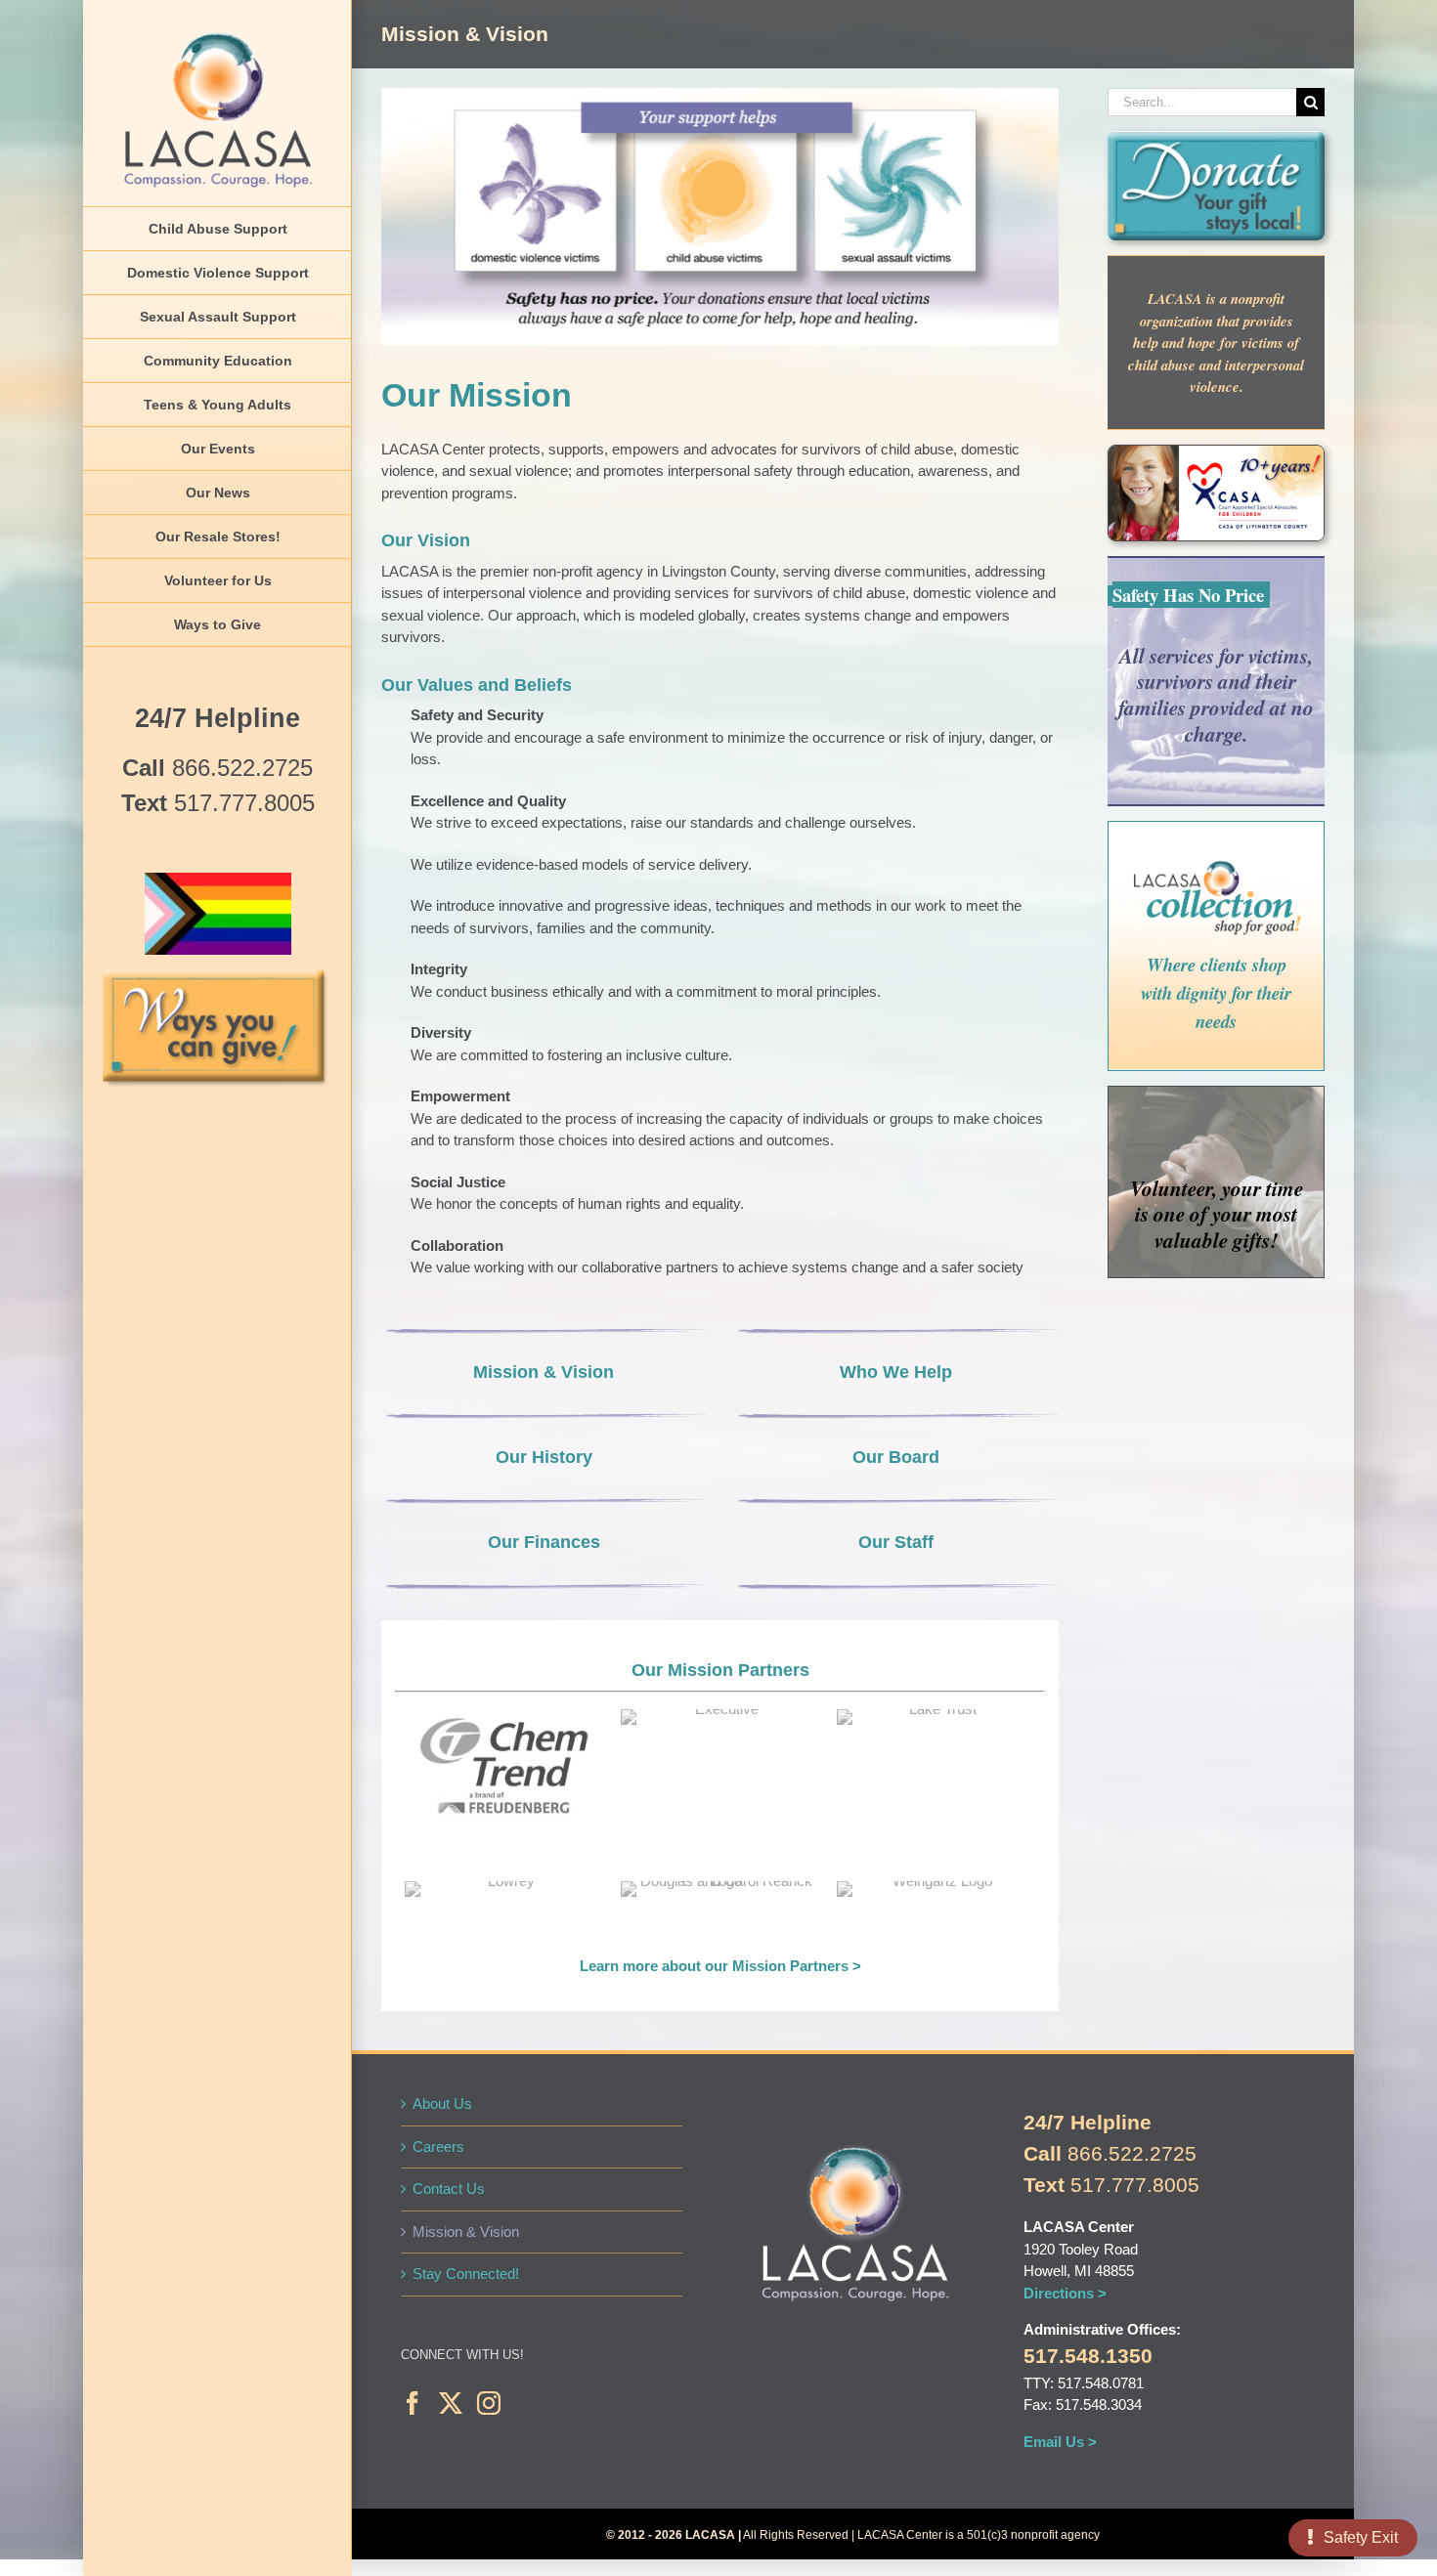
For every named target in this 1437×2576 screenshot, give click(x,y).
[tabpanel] (503, 1785)
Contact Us (449, 2189)
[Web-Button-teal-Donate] (1216, 138)
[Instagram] (489, 2403)
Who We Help (896, 1372)
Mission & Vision (544, 1372)
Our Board (896, 1457)
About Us (442, 2104)
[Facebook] (413, 2403)
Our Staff (896, 1542)
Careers (438, 2147)
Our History (544, 1457)
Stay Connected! (466, 2274)
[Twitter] (451, 2403)
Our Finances (544, 1542)
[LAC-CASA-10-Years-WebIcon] (1216, 453)
